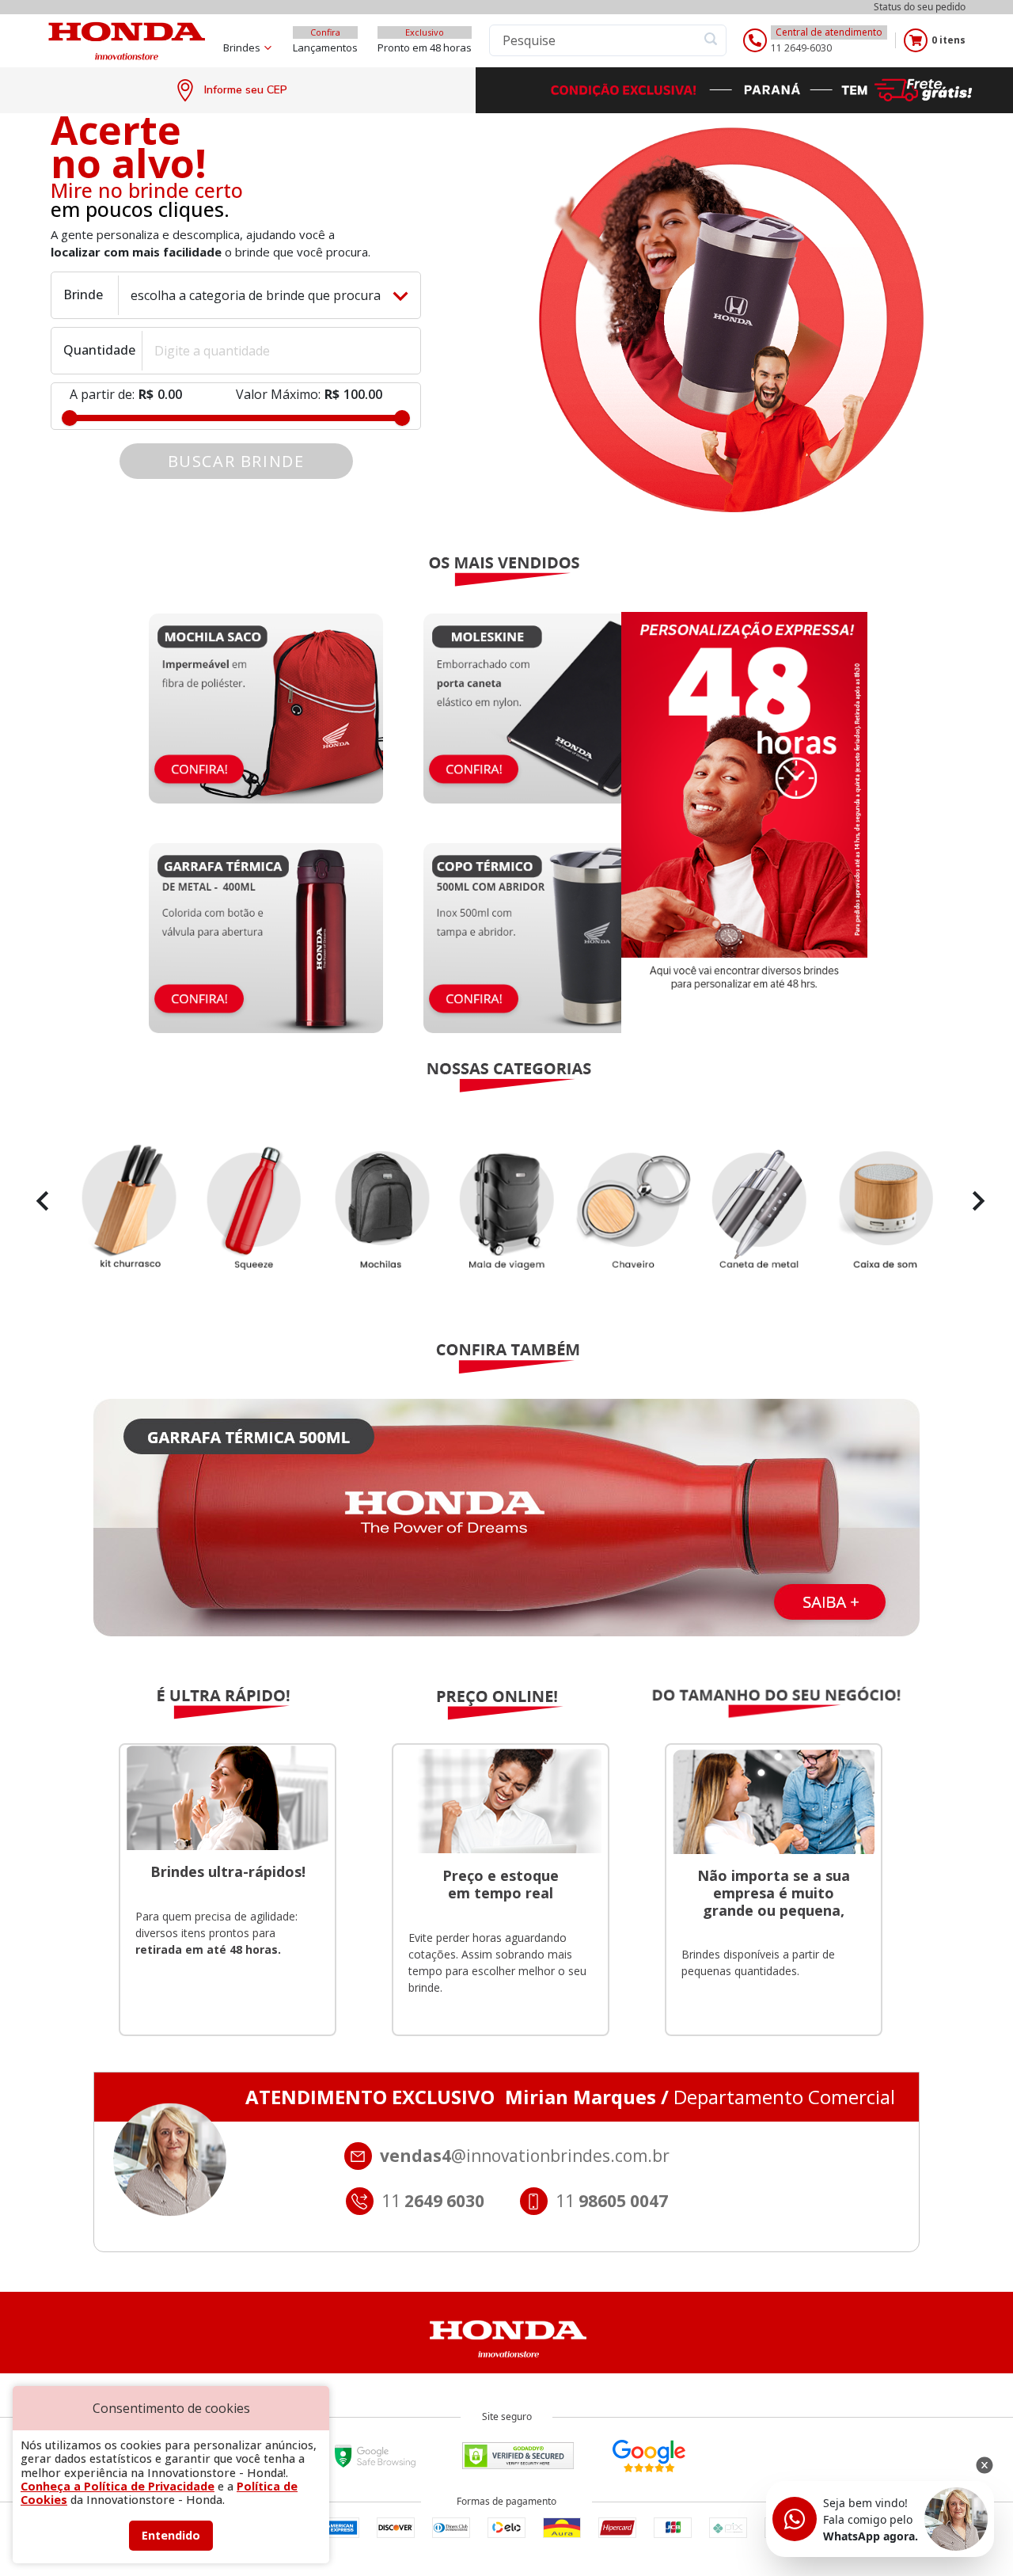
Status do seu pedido (920, 7)
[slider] (70, 418)
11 (612, 2201)
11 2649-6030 (801, 48)
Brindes (242, 47)
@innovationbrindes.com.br (525, 2156)
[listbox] (506, 1209)
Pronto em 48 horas (425, 47)
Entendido (171, 2535)
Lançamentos (325, 47)
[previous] (39, 1201)
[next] (974, 1201)
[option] (506, 1209)
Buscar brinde (236, 461)
